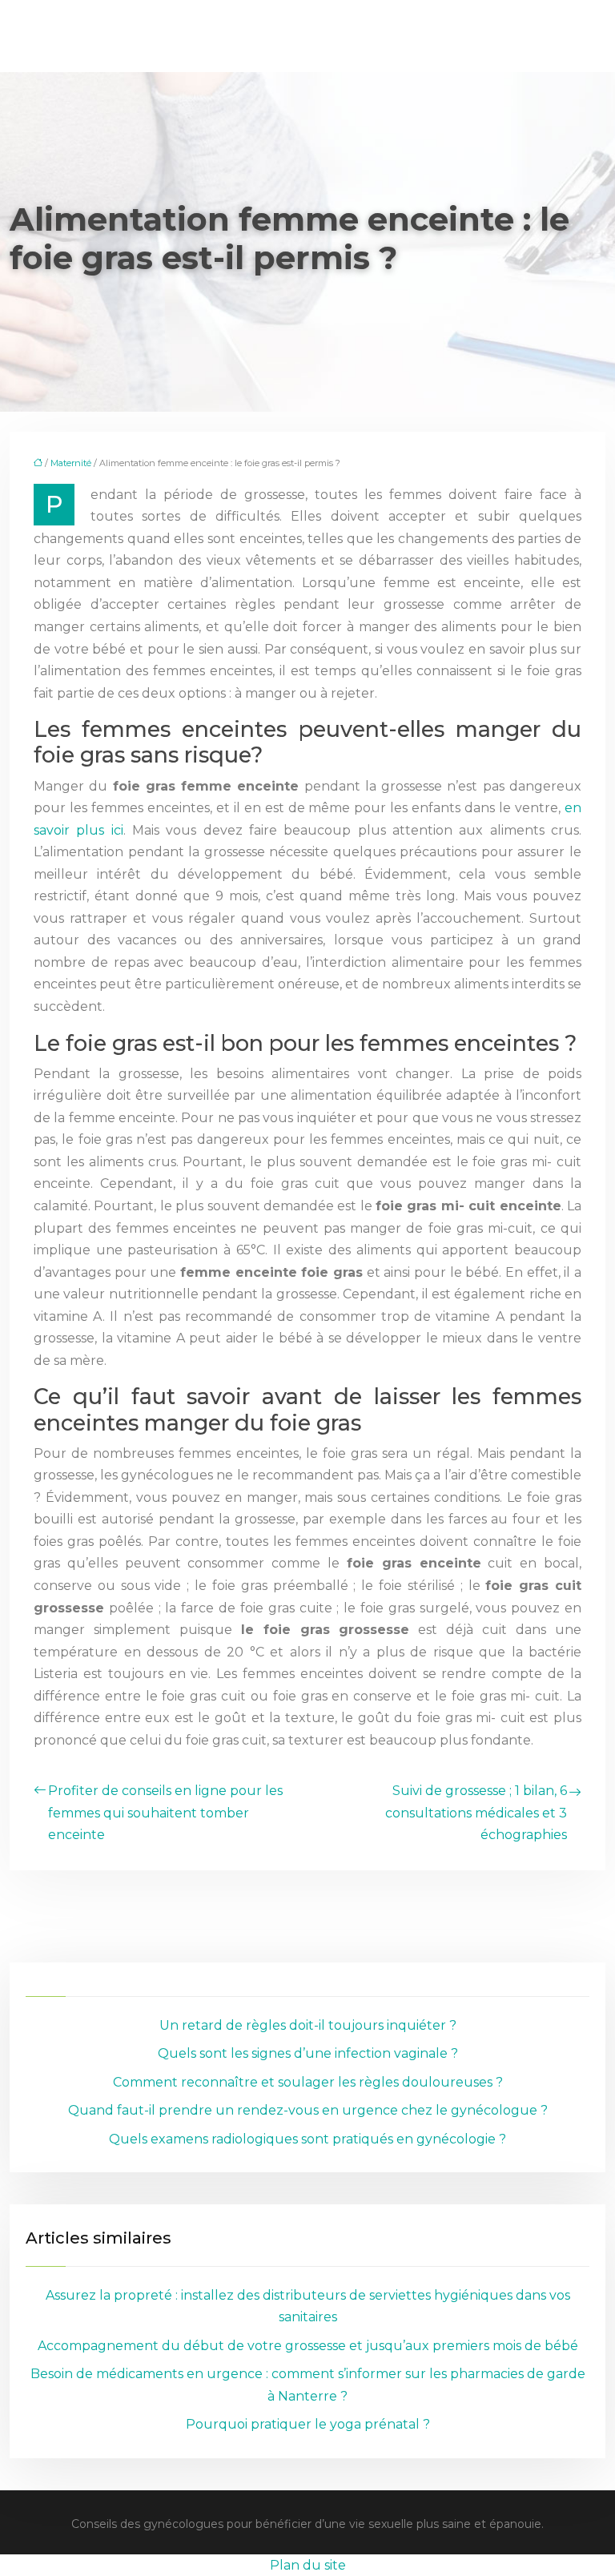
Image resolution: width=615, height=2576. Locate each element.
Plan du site (308, 2565)
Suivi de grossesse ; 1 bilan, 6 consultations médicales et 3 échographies (476, 1813)
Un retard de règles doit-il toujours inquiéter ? (308, 2025)
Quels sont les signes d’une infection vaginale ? (308, 2053)
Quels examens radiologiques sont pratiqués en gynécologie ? (307, 2139)
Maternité (71, 463)
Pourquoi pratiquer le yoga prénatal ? (308, 2424)
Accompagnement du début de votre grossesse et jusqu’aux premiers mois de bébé (308, 2346)
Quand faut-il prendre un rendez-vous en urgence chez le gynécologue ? (308, 2110)
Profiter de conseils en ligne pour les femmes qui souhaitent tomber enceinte (165, 1813)
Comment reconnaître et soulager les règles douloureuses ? (308, 2082)
